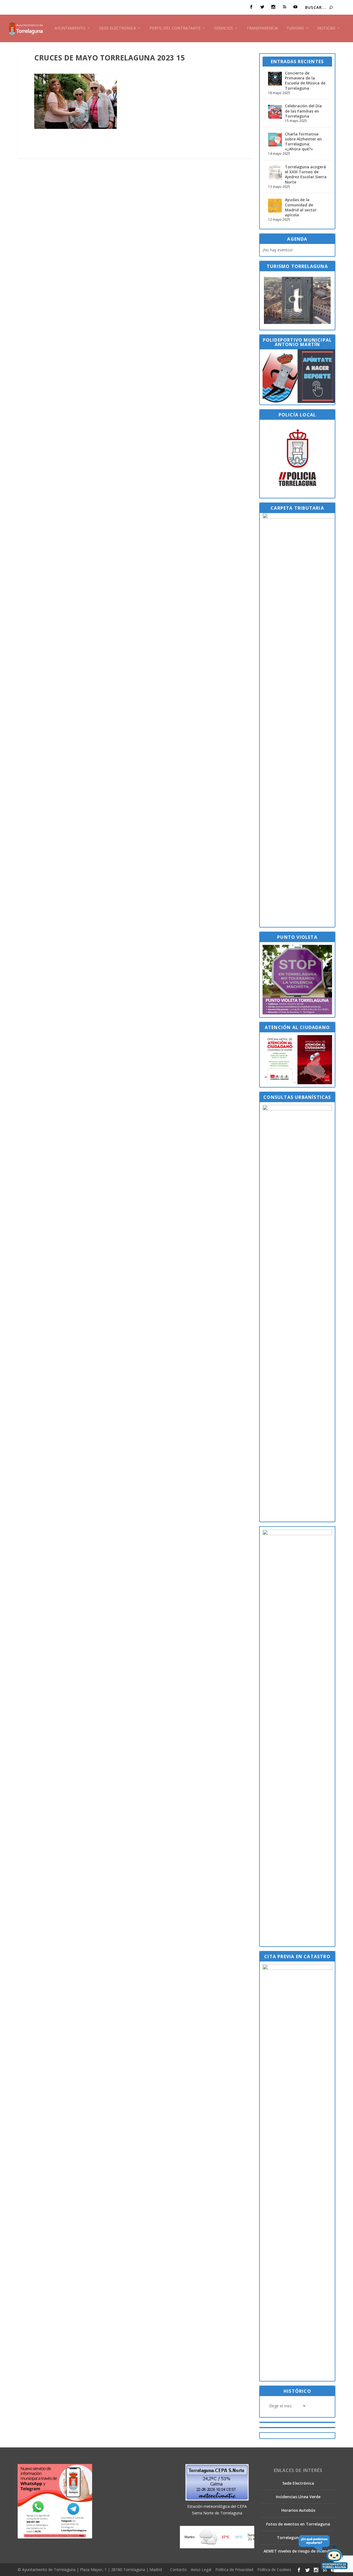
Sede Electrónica (117, 28)
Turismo (295, 28)
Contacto (178, 2570)
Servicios (224, 28)
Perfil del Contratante (175, 28)
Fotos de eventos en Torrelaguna (298, 2524)
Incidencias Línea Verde (298, 2497)
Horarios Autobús (298, 2510)
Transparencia (262, 28)
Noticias (326, 28)
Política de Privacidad (234, 2570)
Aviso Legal (201, 2570)
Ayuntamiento (70, 28)
